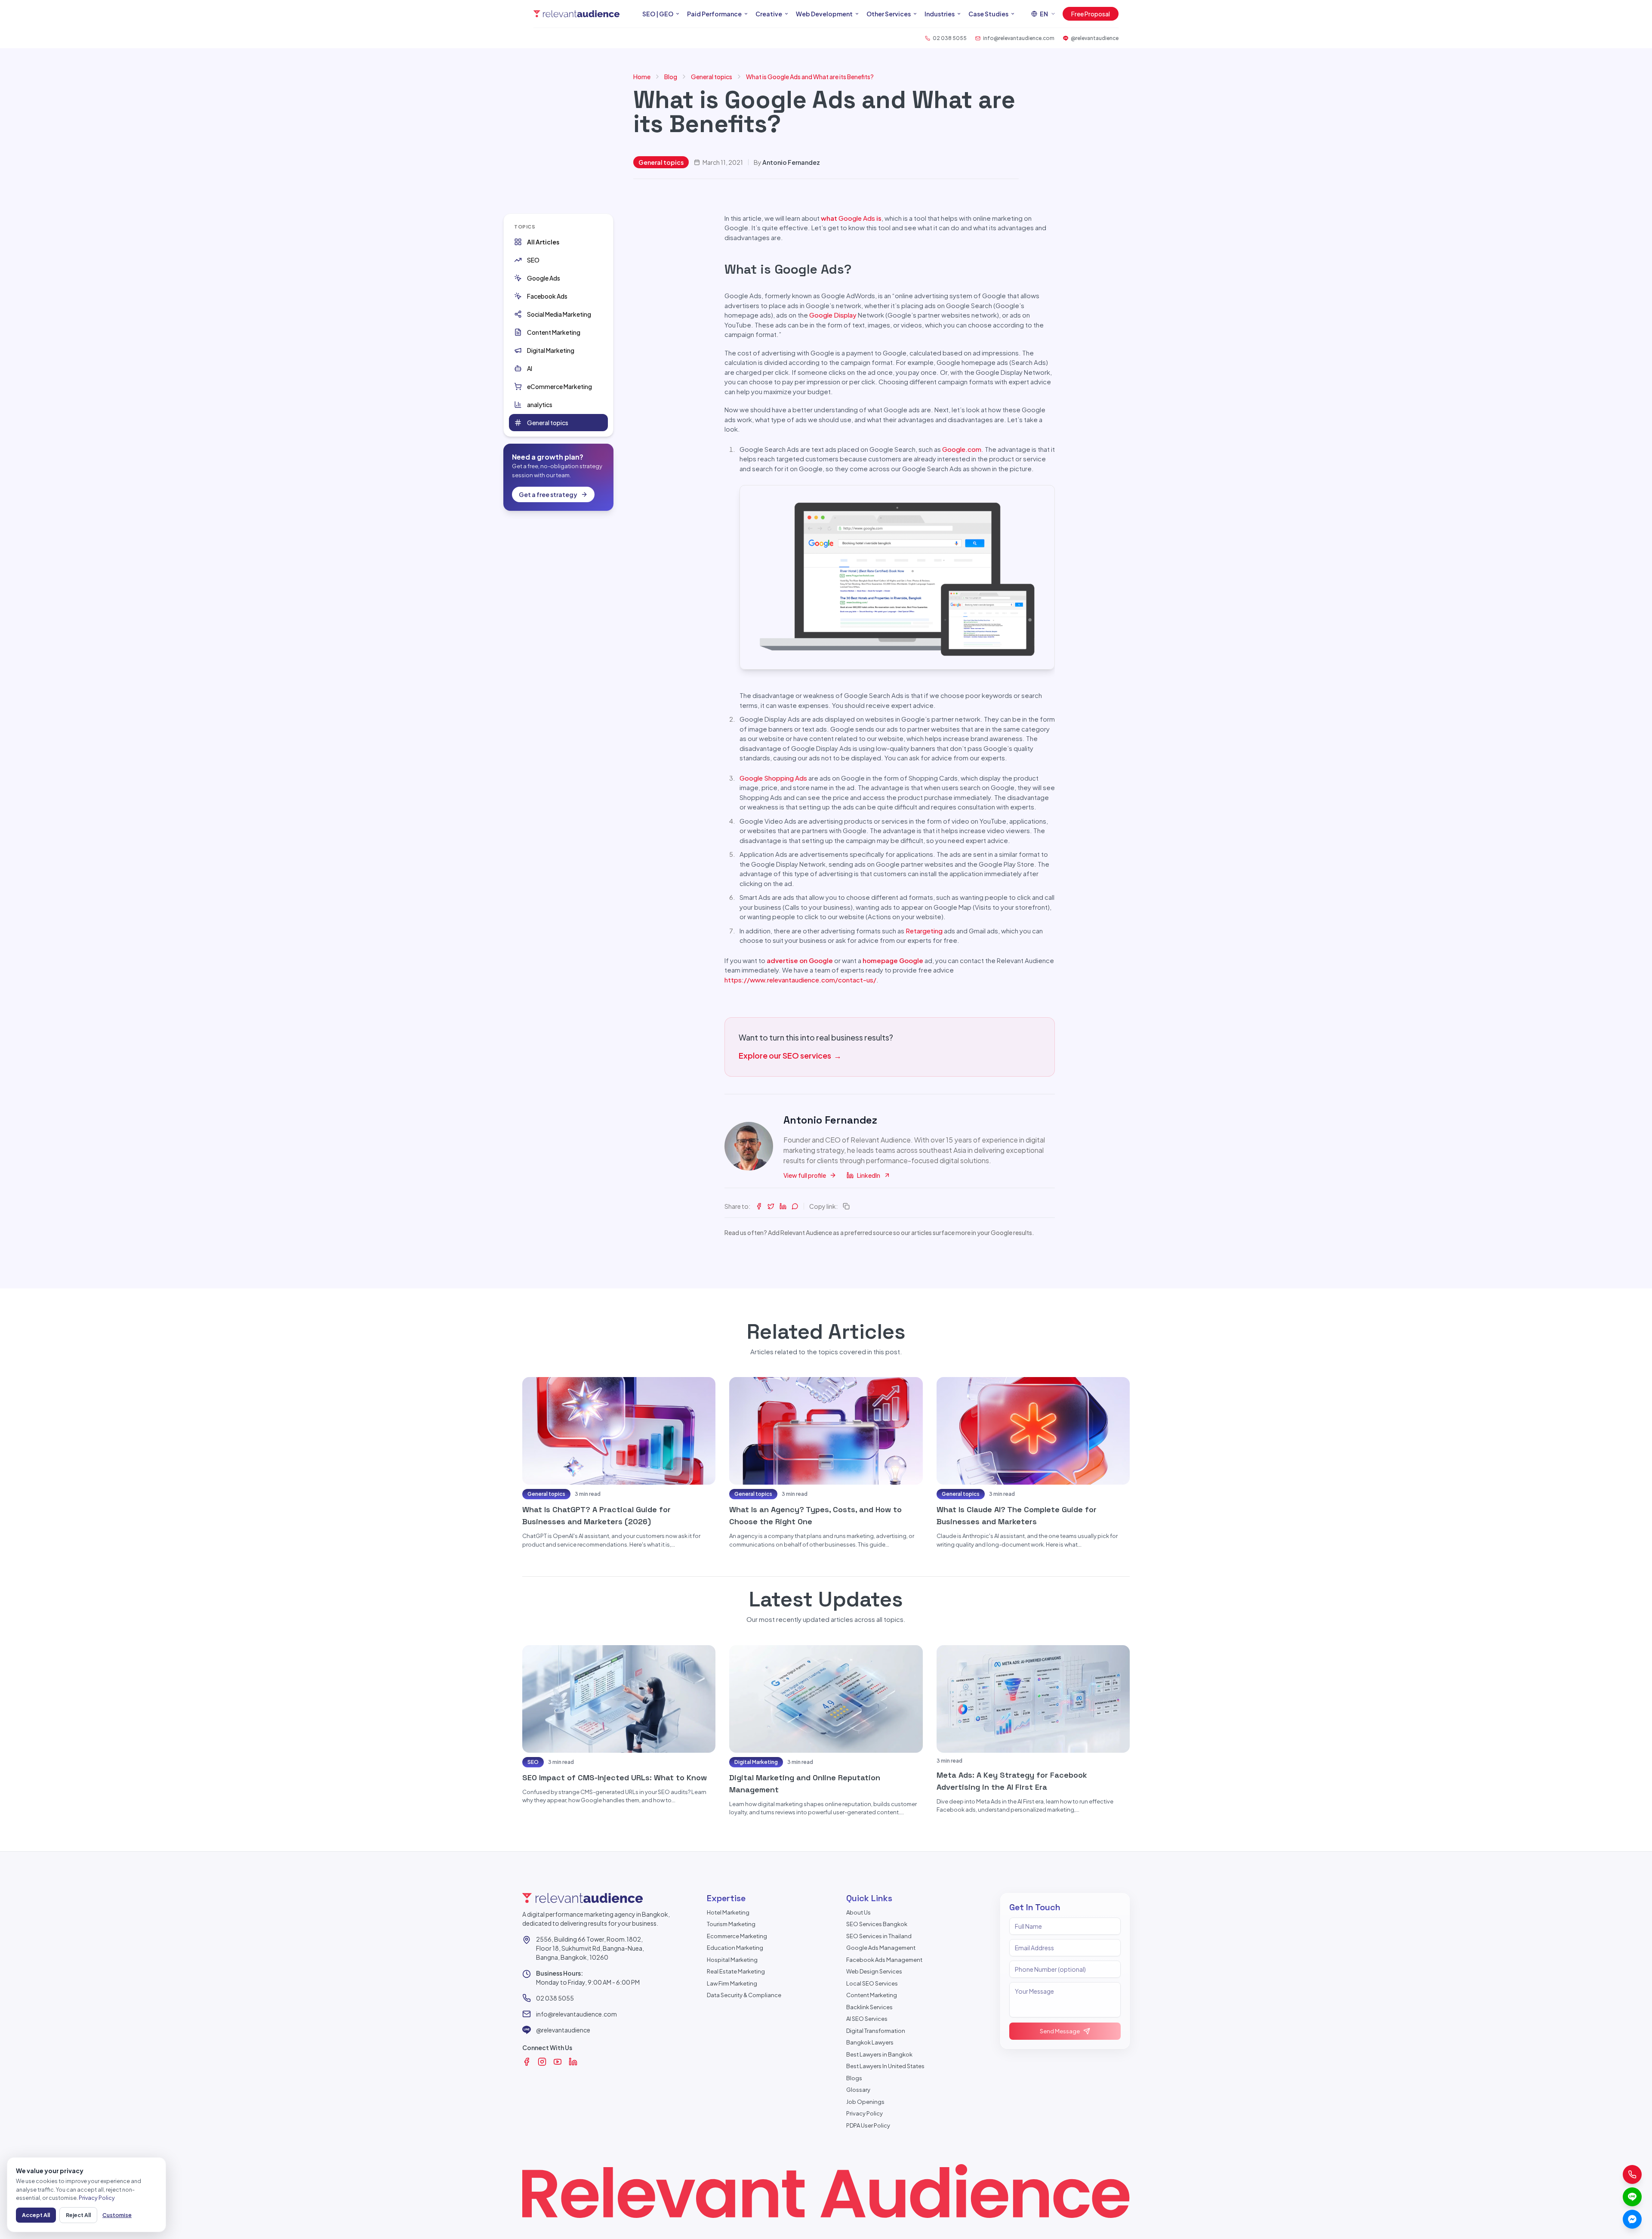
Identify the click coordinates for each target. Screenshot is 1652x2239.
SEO (533, 1762)
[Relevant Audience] (576, 14)
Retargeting (924, 931)
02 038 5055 (555, 1998)
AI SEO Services (867, 2019)
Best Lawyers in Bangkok (879, 2054)
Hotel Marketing (728, 1912)
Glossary (858, 2090)
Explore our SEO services (790, 1055)
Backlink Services (869, 2007)
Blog (671, 77)
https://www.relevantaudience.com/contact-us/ (800, 980)
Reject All (78, 2215)
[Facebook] (527, 2062)
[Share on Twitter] (771, 1206)
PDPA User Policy (868, 2125)
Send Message (1060, 2031)
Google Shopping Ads (773, 778)
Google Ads (857, 218)
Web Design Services (874, 1971)
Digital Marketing (756, 1762)
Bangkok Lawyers (870, 2042)
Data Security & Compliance (744, 1995)
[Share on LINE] (795, 1206)
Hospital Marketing (732, 1960)
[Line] (1632, 2197)
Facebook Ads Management (884, 1960)
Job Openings (865, 2102)
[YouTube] (558, 2062)
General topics (712, 77)
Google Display (833, 315)
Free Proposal (1091, 14)
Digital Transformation (876, 2031)
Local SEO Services (872, 1983)
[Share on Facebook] (759, 1206)
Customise (117, 2215)
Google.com (962, 449)
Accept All (36, 2215)
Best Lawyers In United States (885, 2066)
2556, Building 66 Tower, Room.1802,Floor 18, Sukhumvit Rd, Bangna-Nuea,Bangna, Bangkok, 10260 (590, 1948)
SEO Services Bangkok (877, 1924)
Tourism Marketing (731, 1924)
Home (642, 77)
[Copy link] (846, 1206)
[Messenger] (1632, 2219)
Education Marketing (735, 1948)
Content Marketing (872, 1995)
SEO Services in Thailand (879, 1936)
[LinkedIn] (573, 2062)
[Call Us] (1632, 2174)
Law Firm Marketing (732, 1983)
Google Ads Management (881, 1948)
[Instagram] (542, 2062)
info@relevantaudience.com (576, 2014)
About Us (858, 1912)
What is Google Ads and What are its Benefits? (810, 77)
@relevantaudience (563, 2030)
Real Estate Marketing (736, 1971)
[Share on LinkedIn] (783, 1206)
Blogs (854, 2078)
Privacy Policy (865, 2113)
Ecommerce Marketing (737, 1936)
